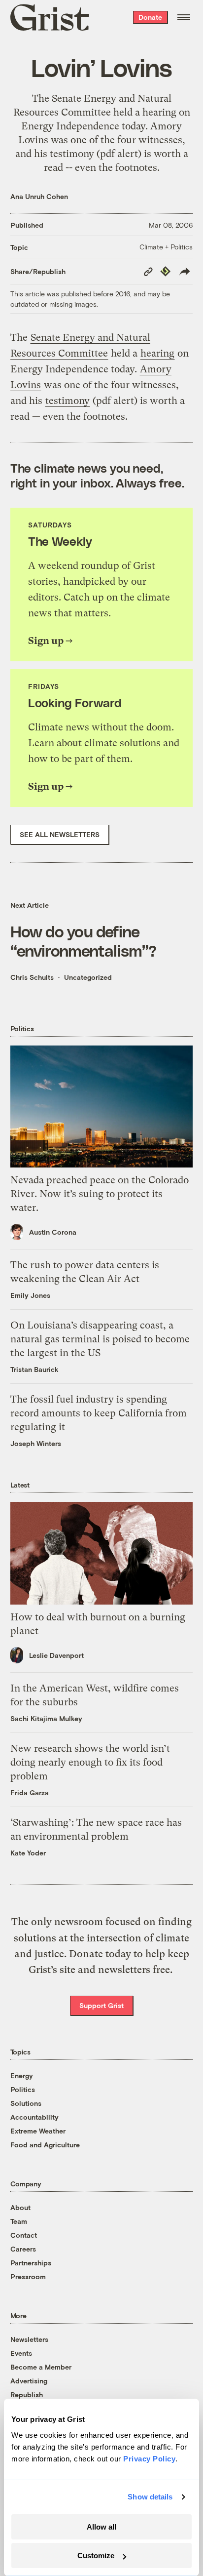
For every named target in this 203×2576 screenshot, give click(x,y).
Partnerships (31, 2263)
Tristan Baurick (34, 1369)
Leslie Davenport (56, 1655)
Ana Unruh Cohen (39, 196)
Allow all (101, 2527)
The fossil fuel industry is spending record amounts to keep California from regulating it (99, 1413)
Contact (24, 2235)
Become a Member (41, 2367)
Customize (96, 2556)
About (20, 2207)
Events (21, 2353)
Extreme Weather (38, 2131)
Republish (27, 2395)
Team (19, 2221)
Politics (23, 2089)
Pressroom (28, 2276)
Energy (22, 2075)
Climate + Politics (166, 247)
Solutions (26, 2103)
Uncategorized (88, 977)
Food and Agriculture (45, 2145)
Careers (23, 2249)
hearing (159, 112)
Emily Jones (30, 1295)
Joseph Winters (36, 1443)
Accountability (34, 2117)
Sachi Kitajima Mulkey (46, 1718)
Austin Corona (53, 1232)
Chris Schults (32, 977)
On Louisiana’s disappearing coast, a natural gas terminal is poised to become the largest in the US (100, 1339)
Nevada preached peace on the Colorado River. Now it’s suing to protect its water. (100, 1194)
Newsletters (29, 2339)
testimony (72, 154)
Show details (150, 2497)
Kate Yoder (28, 1853)
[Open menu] (184, 17)
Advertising (29, 2381)
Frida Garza (30, 1792)
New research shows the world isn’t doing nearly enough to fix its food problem (90, 1762)
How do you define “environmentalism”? (84, 940)
